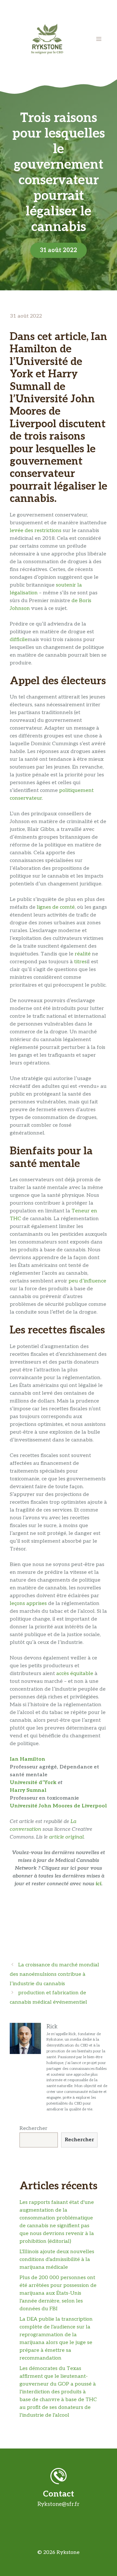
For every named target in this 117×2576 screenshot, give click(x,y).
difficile (19, 640)
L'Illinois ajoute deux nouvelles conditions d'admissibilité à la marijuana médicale (57, 2260)
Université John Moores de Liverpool (58, 1806)
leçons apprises (28, 1604)
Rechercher (33, 2128)
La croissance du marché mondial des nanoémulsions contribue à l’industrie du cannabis (54, 1974)
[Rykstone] (47, 39)
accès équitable (75, 1674)
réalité (83, 954)
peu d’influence (87, 1281)
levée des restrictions (36, 531)
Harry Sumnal (28, 1790)
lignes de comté (56, 907)
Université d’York (33, 1783)
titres (80, 962)
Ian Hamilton (27, 1759)
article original (66, 1837)
